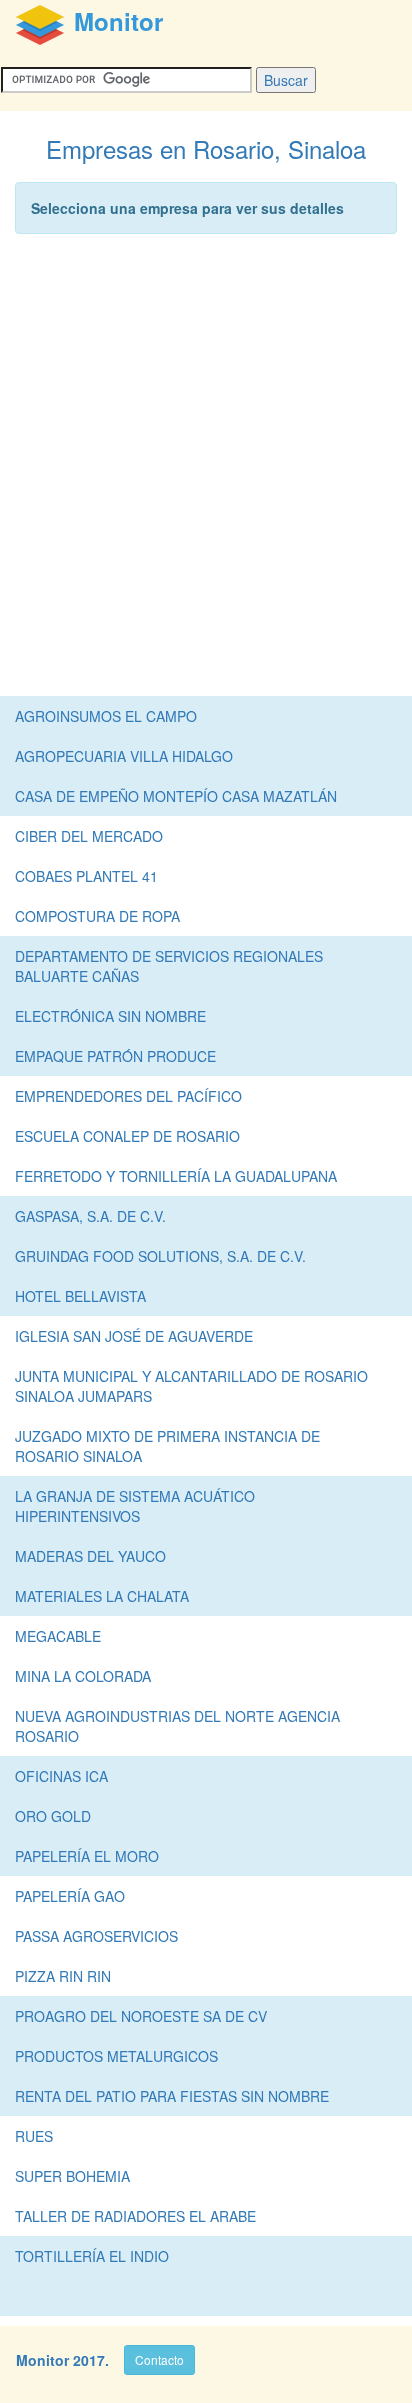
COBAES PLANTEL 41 (86, 876)
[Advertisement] (206, 470)
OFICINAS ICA (61, 1776)
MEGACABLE (58, 1636)
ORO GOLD (53, 1816)
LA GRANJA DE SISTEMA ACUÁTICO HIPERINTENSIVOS (135, 1506)
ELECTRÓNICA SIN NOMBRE (110, 1016)
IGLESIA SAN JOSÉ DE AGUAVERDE (134, 1336)
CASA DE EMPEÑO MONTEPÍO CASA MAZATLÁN (176, 796)
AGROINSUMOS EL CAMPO (106, 716)
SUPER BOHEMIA (72, 2176)
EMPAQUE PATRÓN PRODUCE (115, 1056)
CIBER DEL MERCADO (89, 836)
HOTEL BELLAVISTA (80, 1296)
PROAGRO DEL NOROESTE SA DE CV (141, 2016)
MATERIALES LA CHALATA (102, 1596)
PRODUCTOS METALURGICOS (116, 2056)
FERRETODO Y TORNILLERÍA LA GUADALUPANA (176, 1176)
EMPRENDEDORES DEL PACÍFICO (128, 1096)
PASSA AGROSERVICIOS (96, 1936)
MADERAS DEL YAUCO (90, 1556)
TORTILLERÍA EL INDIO (92, 2256)
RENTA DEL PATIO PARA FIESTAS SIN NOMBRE (172, 2096)
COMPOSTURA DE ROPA (97, 916)
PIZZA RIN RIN (63, 1976)
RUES (34, 2136)
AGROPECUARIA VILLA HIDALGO (124, 756)
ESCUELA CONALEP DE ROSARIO (127, 1136)
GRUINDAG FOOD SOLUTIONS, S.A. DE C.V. (160, 1256)
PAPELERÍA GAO (70, 1896)
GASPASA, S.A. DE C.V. (90, 1216)
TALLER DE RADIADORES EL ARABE (135, 2216)
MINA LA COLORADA (83, 1676)
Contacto (159, 2359)
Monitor (42, 2360)
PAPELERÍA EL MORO (87, 1856)
